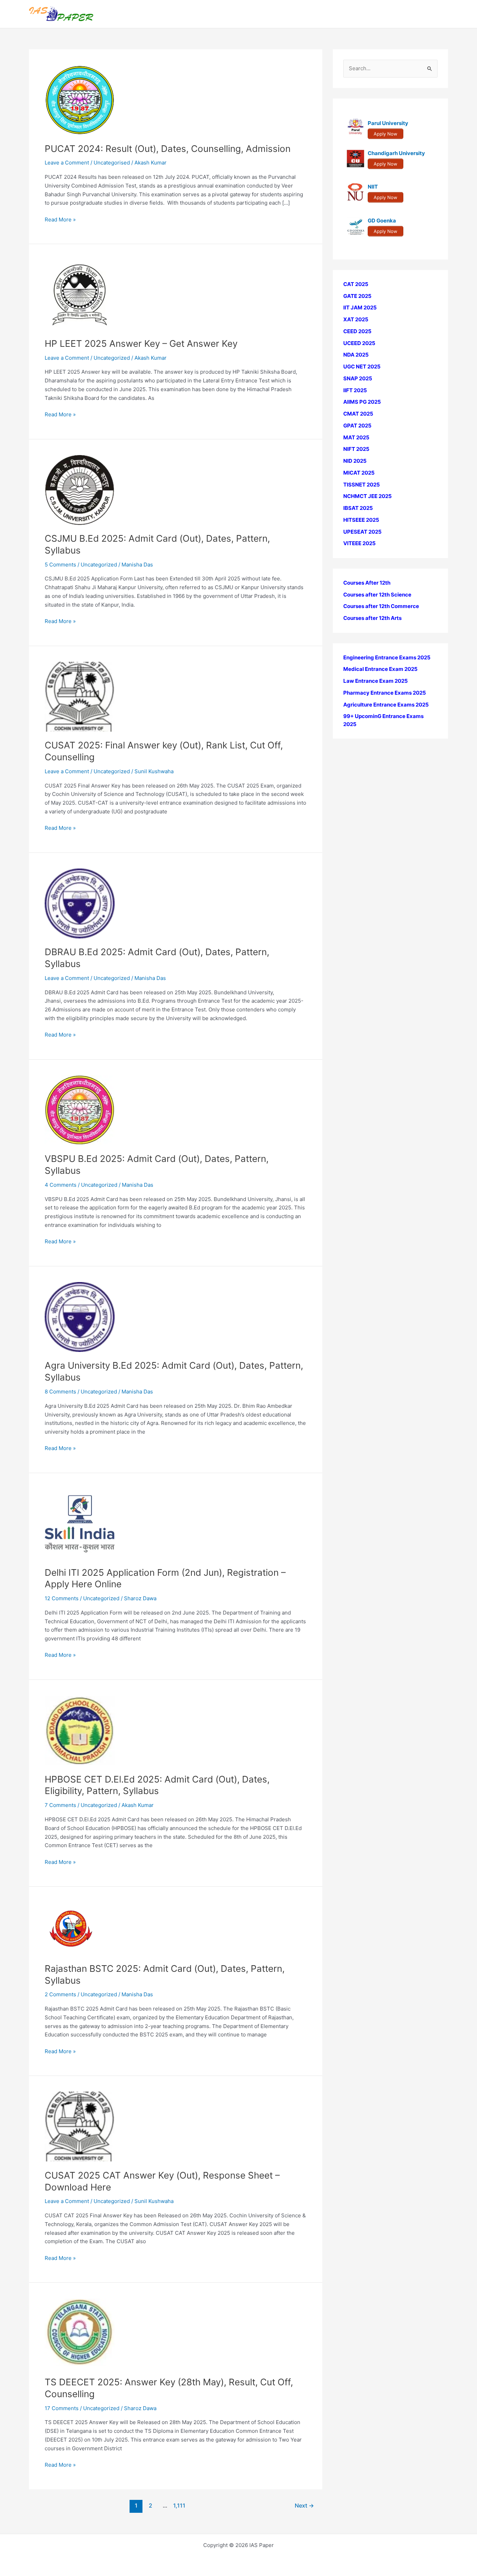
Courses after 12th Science (377, 595)
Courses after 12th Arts (372, 618)
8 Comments (60, 1392)
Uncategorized (112, 358)
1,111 (179, 2506)
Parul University (388, 123)
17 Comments (62, 2408)
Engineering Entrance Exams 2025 (387, 657)
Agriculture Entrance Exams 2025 (386, 705)
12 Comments (62, 1598)
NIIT (373, 187)
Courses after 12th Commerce (381, 606)
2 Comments (60, 1994)
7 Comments (60, 1805)
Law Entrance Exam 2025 (376, 681)
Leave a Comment (67, 163)
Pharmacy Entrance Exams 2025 (385, 693)
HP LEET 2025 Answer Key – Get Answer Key (141, 343)
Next (304, 2506)
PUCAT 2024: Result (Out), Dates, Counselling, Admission (168, 149)
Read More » (60, 220)
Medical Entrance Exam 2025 (380, 669)
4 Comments (61, 1185)
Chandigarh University (396, 153)
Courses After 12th (367, 583)
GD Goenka (382, 221)
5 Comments (60, 565)
